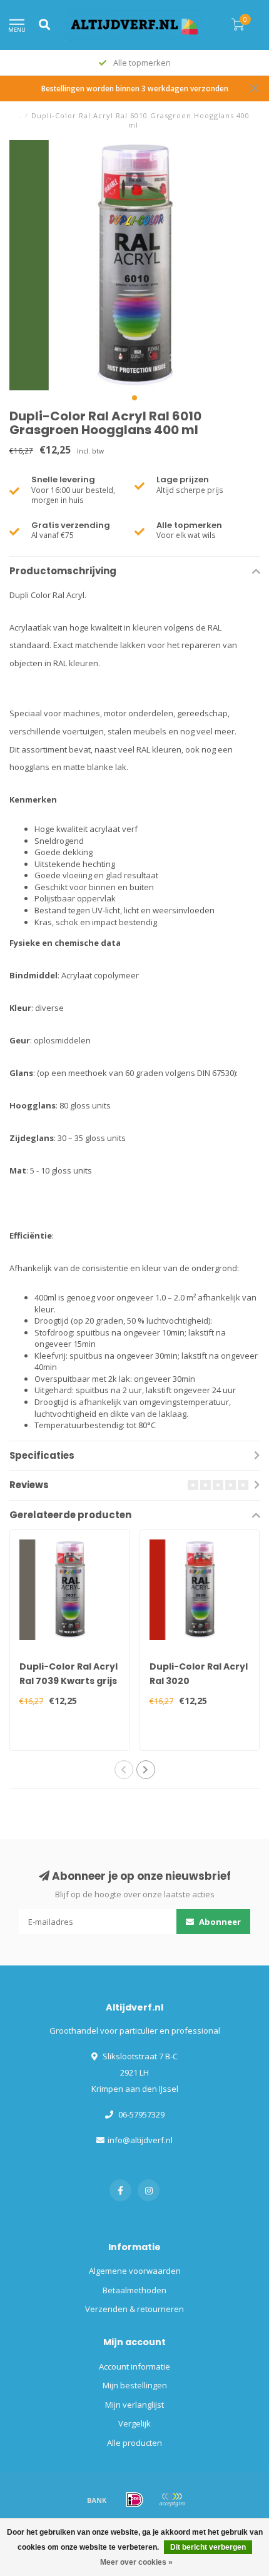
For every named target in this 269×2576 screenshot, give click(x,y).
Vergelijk (134, 2423)
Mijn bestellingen (135, 2385)
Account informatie (134, 2366)
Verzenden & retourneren (134, 2309)
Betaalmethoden (134, 2290)
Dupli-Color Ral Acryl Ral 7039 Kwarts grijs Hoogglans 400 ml (69, 1681)
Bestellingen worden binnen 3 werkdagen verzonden (135, 88)
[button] (134, 398)
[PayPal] (172, 2500)
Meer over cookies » (136, 2562)
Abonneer (219, 1922)
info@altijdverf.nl (140, 2140)
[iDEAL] (134, 2500)
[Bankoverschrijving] (97, 2500)
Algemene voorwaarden (135, 2271)
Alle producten (134, 2443)
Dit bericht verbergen (208, 2547)
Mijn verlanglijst (134, 2405)
